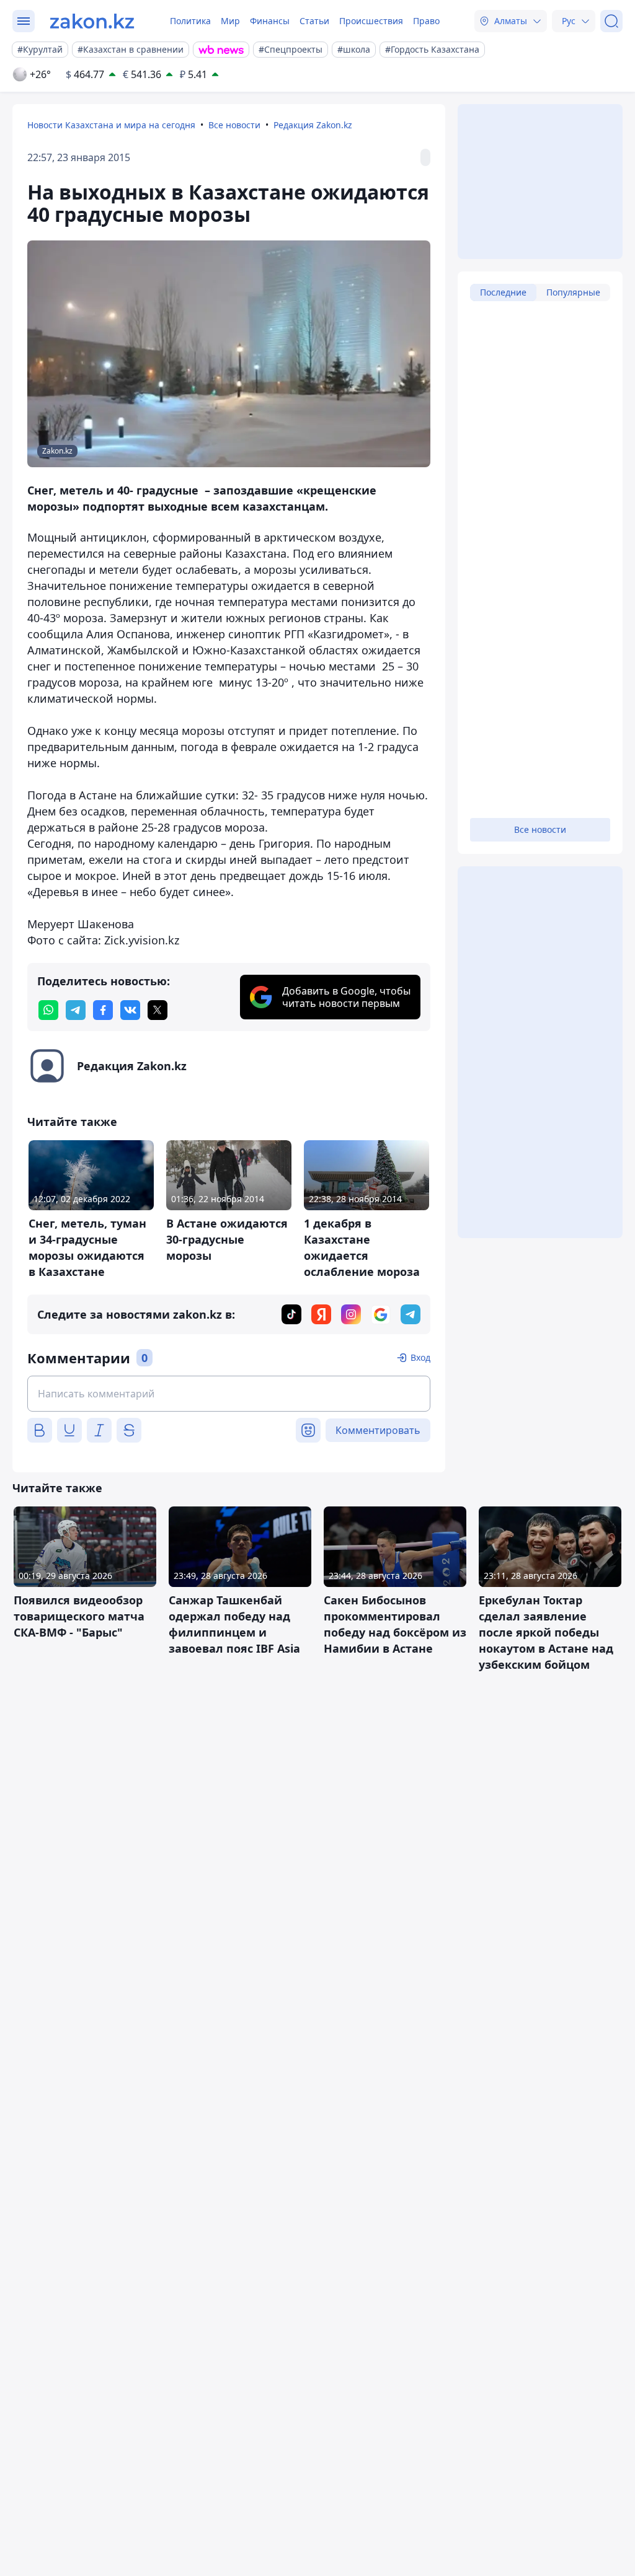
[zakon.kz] (92, 21)
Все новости (234, 125)
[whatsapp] (48, 1010)
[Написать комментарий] (229, 1394)
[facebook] (103, 1010)
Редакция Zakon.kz (313, 125)
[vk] (130, 1010)
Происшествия (371, 21)
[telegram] (76, 1010)
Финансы (270, 21)
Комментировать (378, 1430)
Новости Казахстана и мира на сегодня (111, 125)
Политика (190, 21)
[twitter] (158, 1010)
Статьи (314, 21)
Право (426, 21)
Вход (420, 1357)
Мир (230, 21)
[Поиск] (611, 21)
